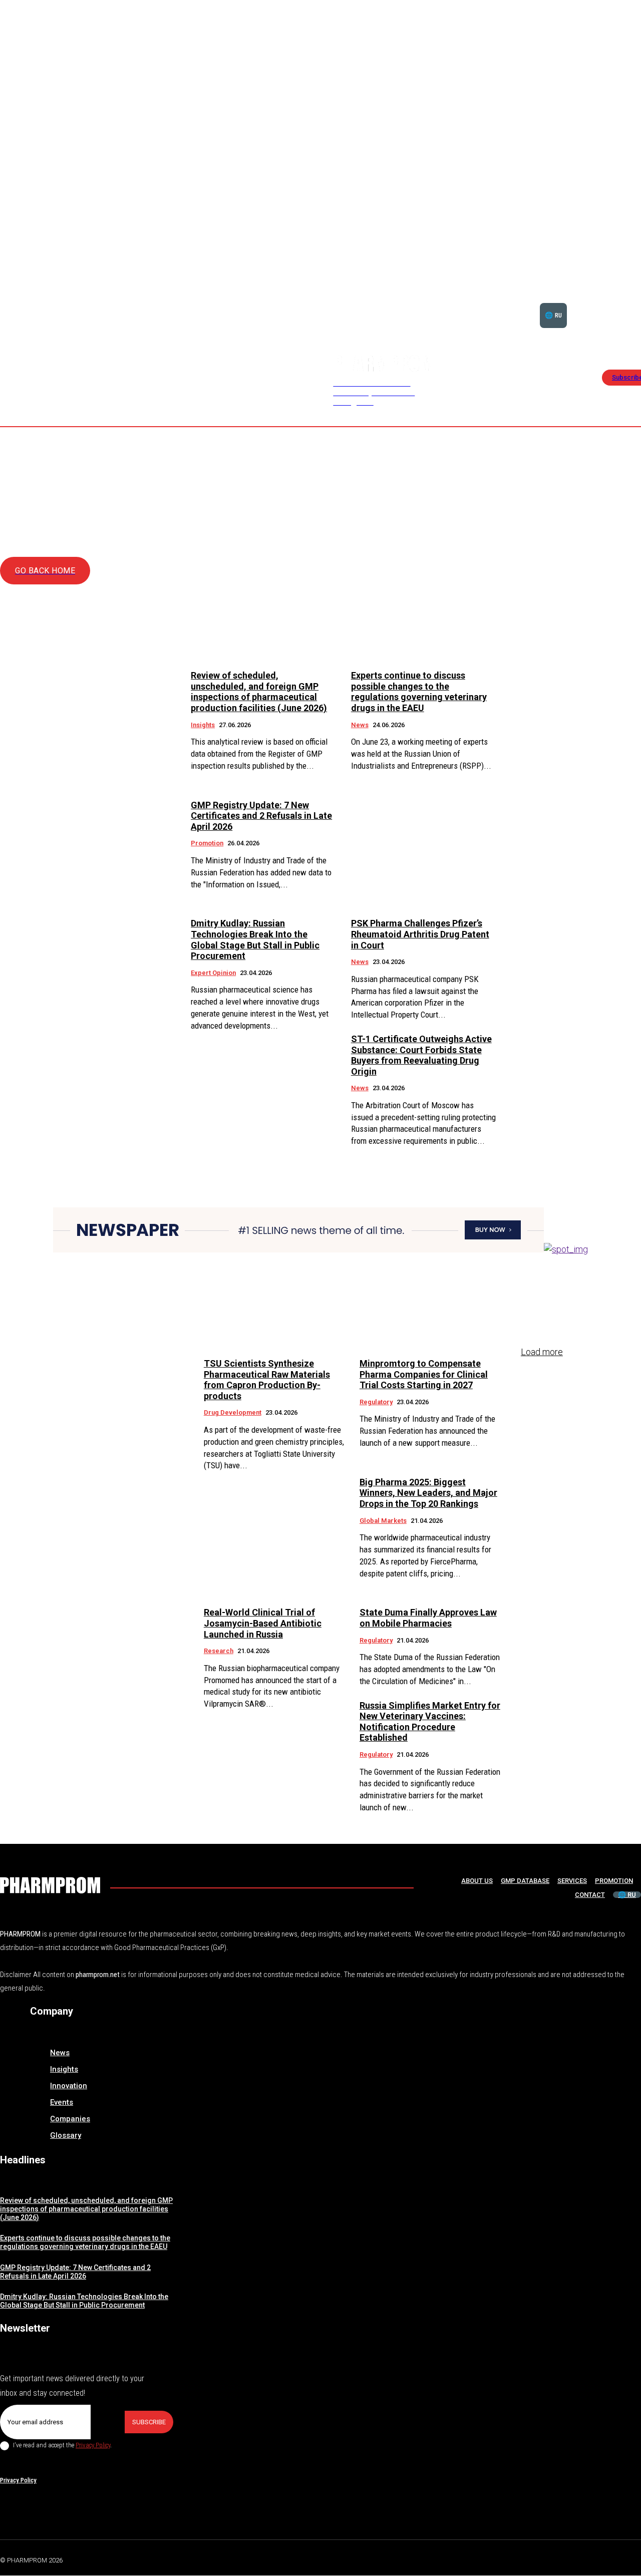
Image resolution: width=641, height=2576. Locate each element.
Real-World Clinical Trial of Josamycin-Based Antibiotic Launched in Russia (263, 1623)
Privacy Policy (93, 2445)
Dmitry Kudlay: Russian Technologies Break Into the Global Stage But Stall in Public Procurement (255, 939)
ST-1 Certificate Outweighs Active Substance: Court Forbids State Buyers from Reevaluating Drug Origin (421, 1055)
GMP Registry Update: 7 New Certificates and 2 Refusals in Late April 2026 (261, 816)
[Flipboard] (613, 2559)
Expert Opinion (213, 973)
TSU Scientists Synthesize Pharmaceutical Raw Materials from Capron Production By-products (267, 1380)
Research (219, 1651)
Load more (542, 1352)
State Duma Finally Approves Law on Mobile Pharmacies (428, 1618)
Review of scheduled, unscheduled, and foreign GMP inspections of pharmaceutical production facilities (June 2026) (259, 692)
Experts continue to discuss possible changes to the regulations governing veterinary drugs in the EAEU (419, 692)
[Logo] (50, 1885)
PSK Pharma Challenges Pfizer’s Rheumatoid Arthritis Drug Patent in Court (420, 934)
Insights (203, 725)
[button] (610, 303)
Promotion (207, 843)
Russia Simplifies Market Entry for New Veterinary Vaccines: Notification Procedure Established (430, 1722)
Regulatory (376, 1402)
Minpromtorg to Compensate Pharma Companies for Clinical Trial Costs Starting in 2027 (424, 1374)
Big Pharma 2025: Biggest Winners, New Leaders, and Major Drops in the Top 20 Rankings (428, 1493)
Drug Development (233, 1412)
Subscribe (149, 2422)
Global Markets (383, 1521)
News (360, 725)
